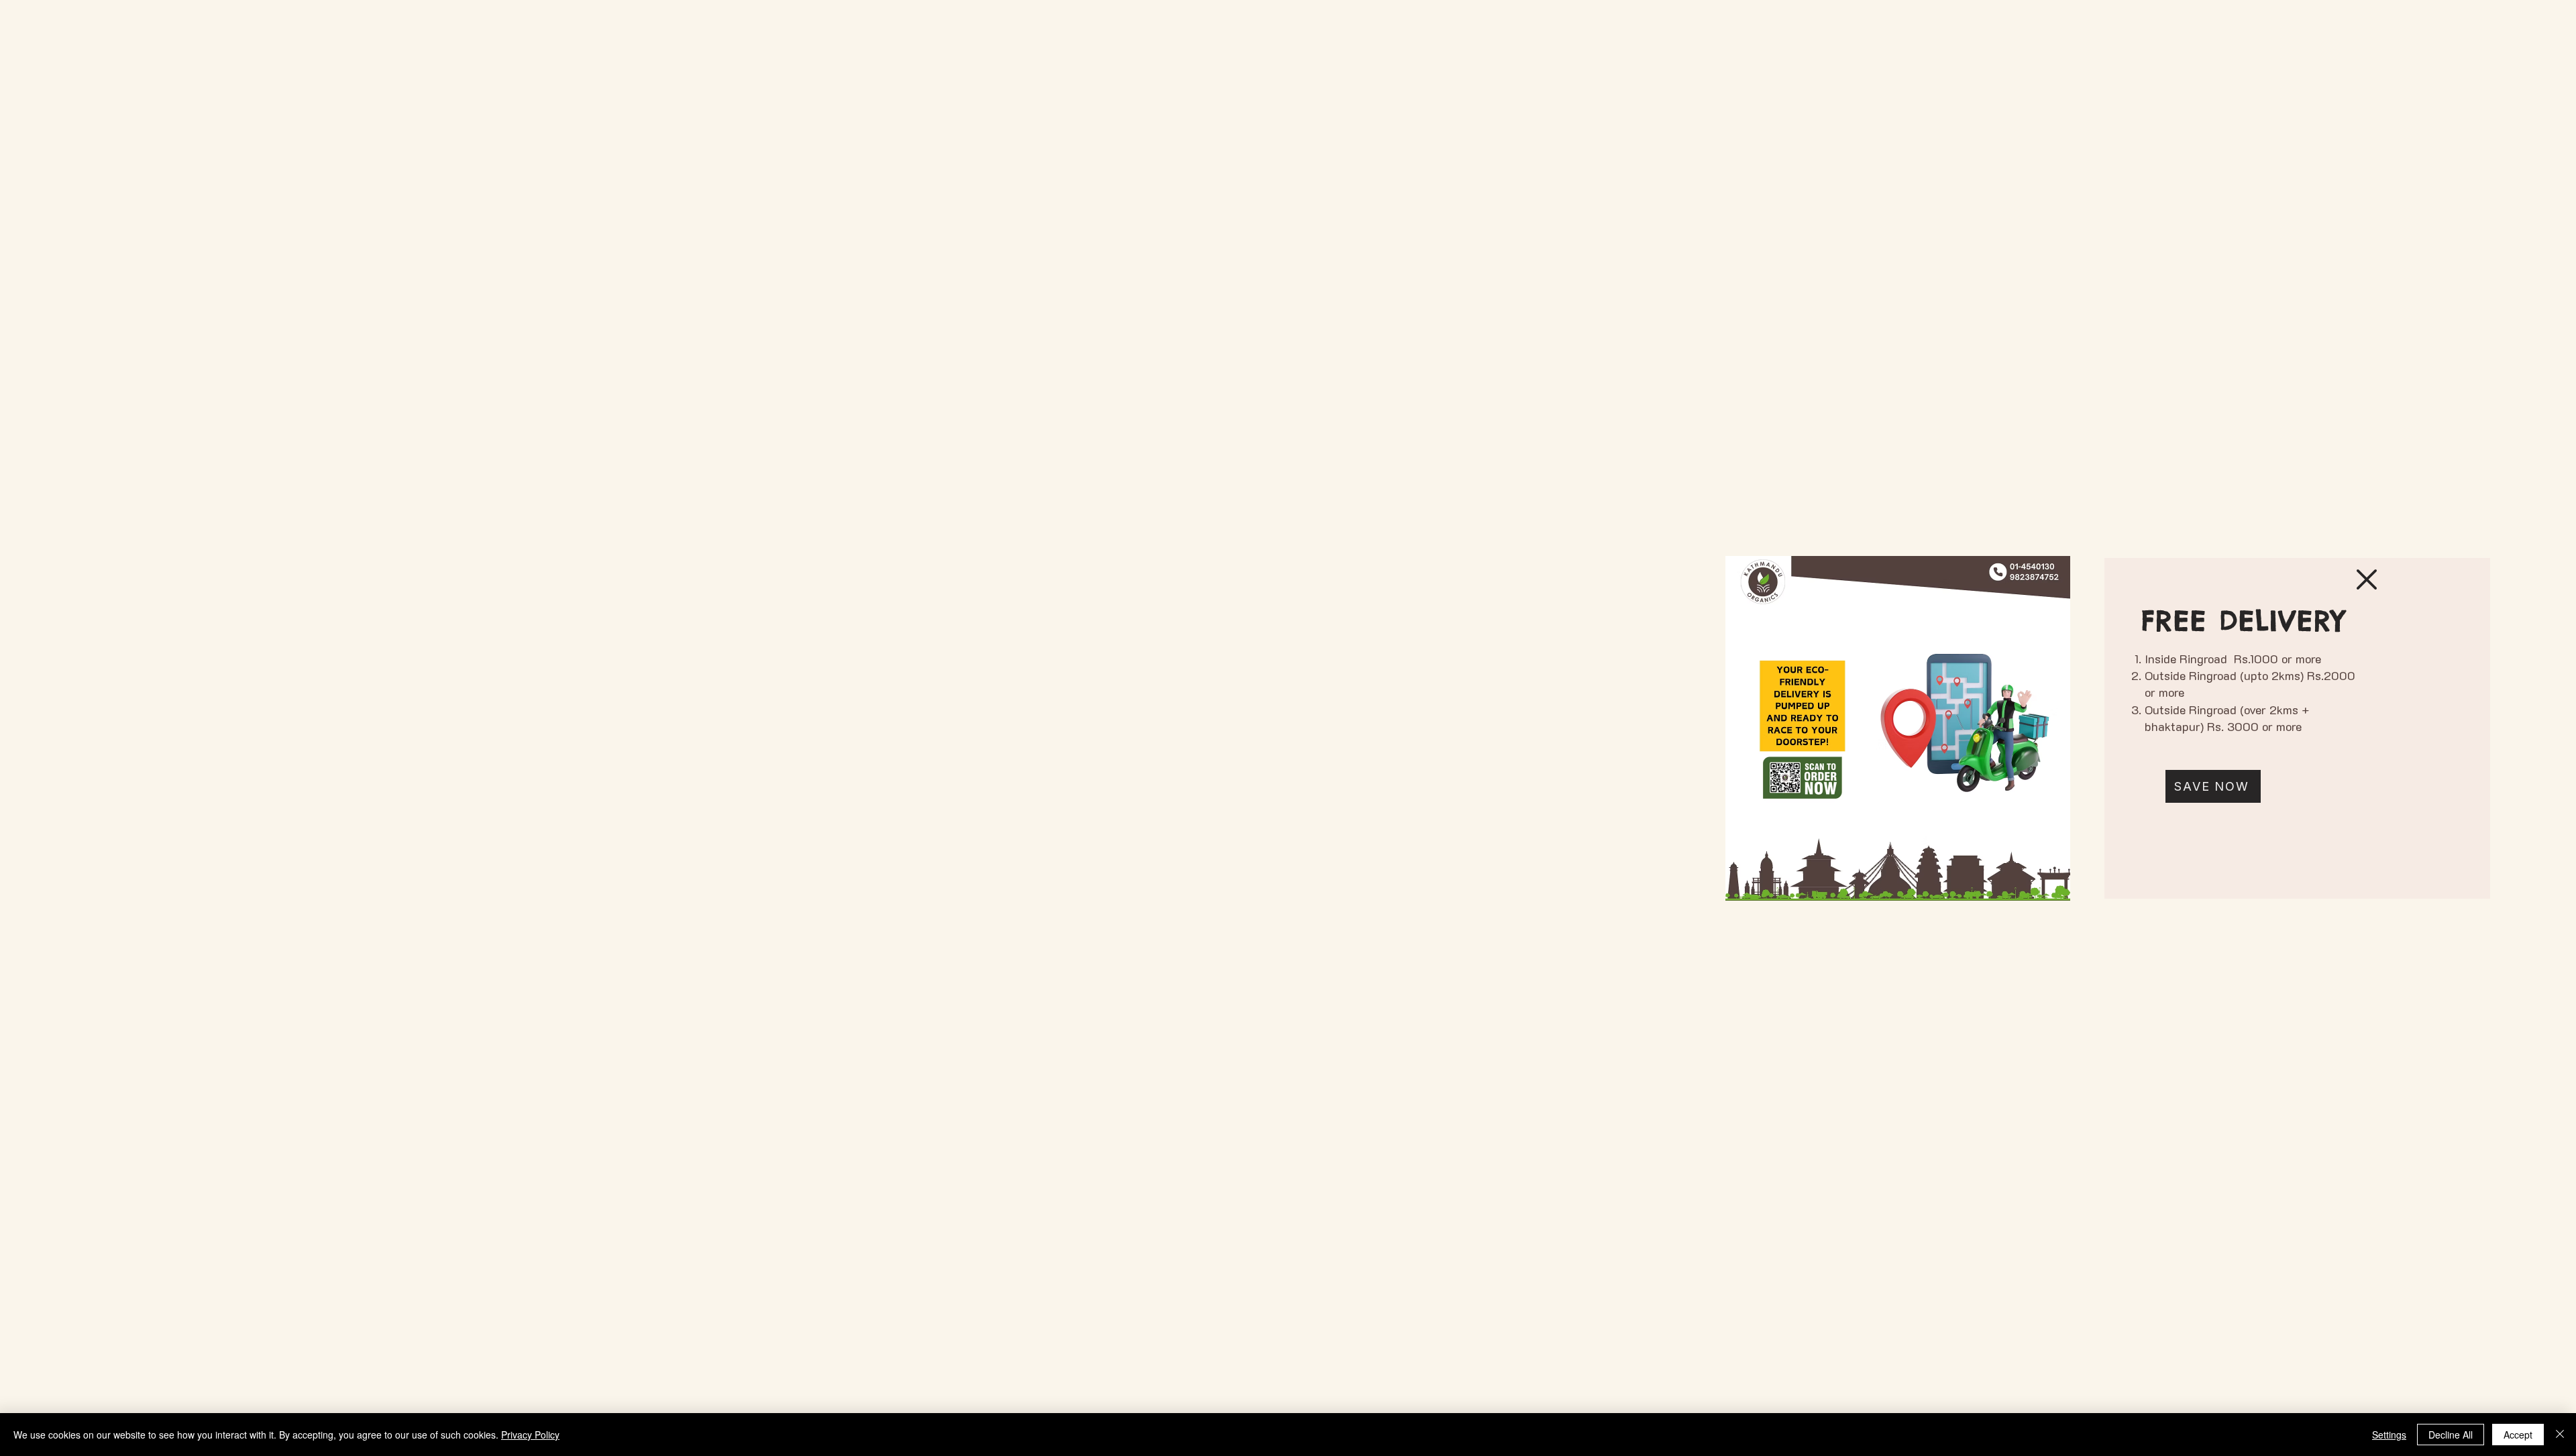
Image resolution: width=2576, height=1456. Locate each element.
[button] (2367, 579)
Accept (2518, 1435)
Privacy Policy (530, 1435)
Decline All (2451, 1435)
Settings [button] (2389, 1435)
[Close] (2560, 1435)
